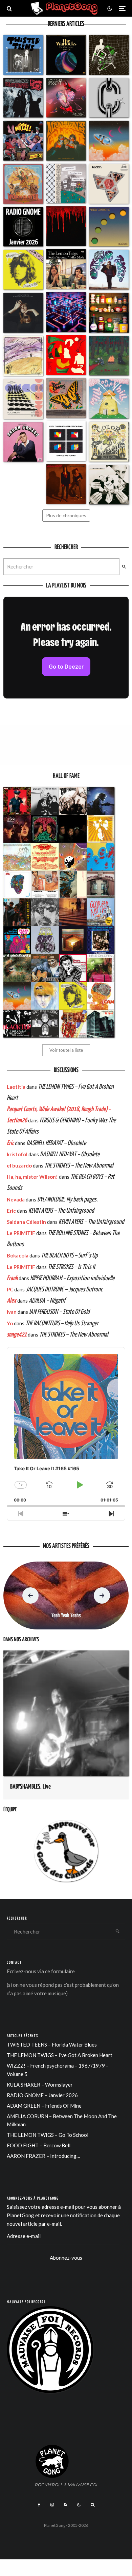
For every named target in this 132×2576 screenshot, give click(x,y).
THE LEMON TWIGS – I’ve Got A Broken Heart (60, 2055)
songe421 (17, 1335)
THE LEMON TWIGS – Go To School (48, 2135)
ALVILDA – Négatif (47, 1301)
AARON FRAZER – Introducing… (43, 2156)
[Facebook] (39, 2505)
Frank (12, 1278)
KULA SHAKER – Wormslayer (40, 2085)
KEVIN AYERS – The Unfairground (61, 1211)
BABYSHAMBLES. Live (30, 1787)
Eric (10, 1143)
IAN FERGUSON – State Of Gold (59, 1312)
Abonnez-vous (66, 2258)
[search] (124, 567)
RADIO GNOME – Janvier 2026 (42, 2095)
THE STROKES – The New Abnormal (79, 1166)
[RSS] (65, 2505)
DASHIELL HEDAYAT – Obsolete (56, 1143)
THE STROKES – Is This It (72, 1267)
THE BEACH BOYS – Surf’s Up (69, 1256)
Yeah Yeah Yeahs (66, 1616)
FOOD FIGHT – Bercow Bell (39, 2145)
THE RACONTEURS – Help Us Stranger (62, 1323)
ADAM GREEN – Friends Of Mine (44, 2106)
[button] (30, 1595)
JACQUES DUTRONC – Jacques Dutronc (64, 1290)
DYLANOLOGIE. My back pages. (68, 1200)
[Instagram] (52, 2505)
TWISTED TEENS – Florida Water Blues (52, 2045)
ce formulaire (60, 1971)
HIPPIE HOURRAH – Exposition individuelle (72, 1278)
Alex (12, 1301)
